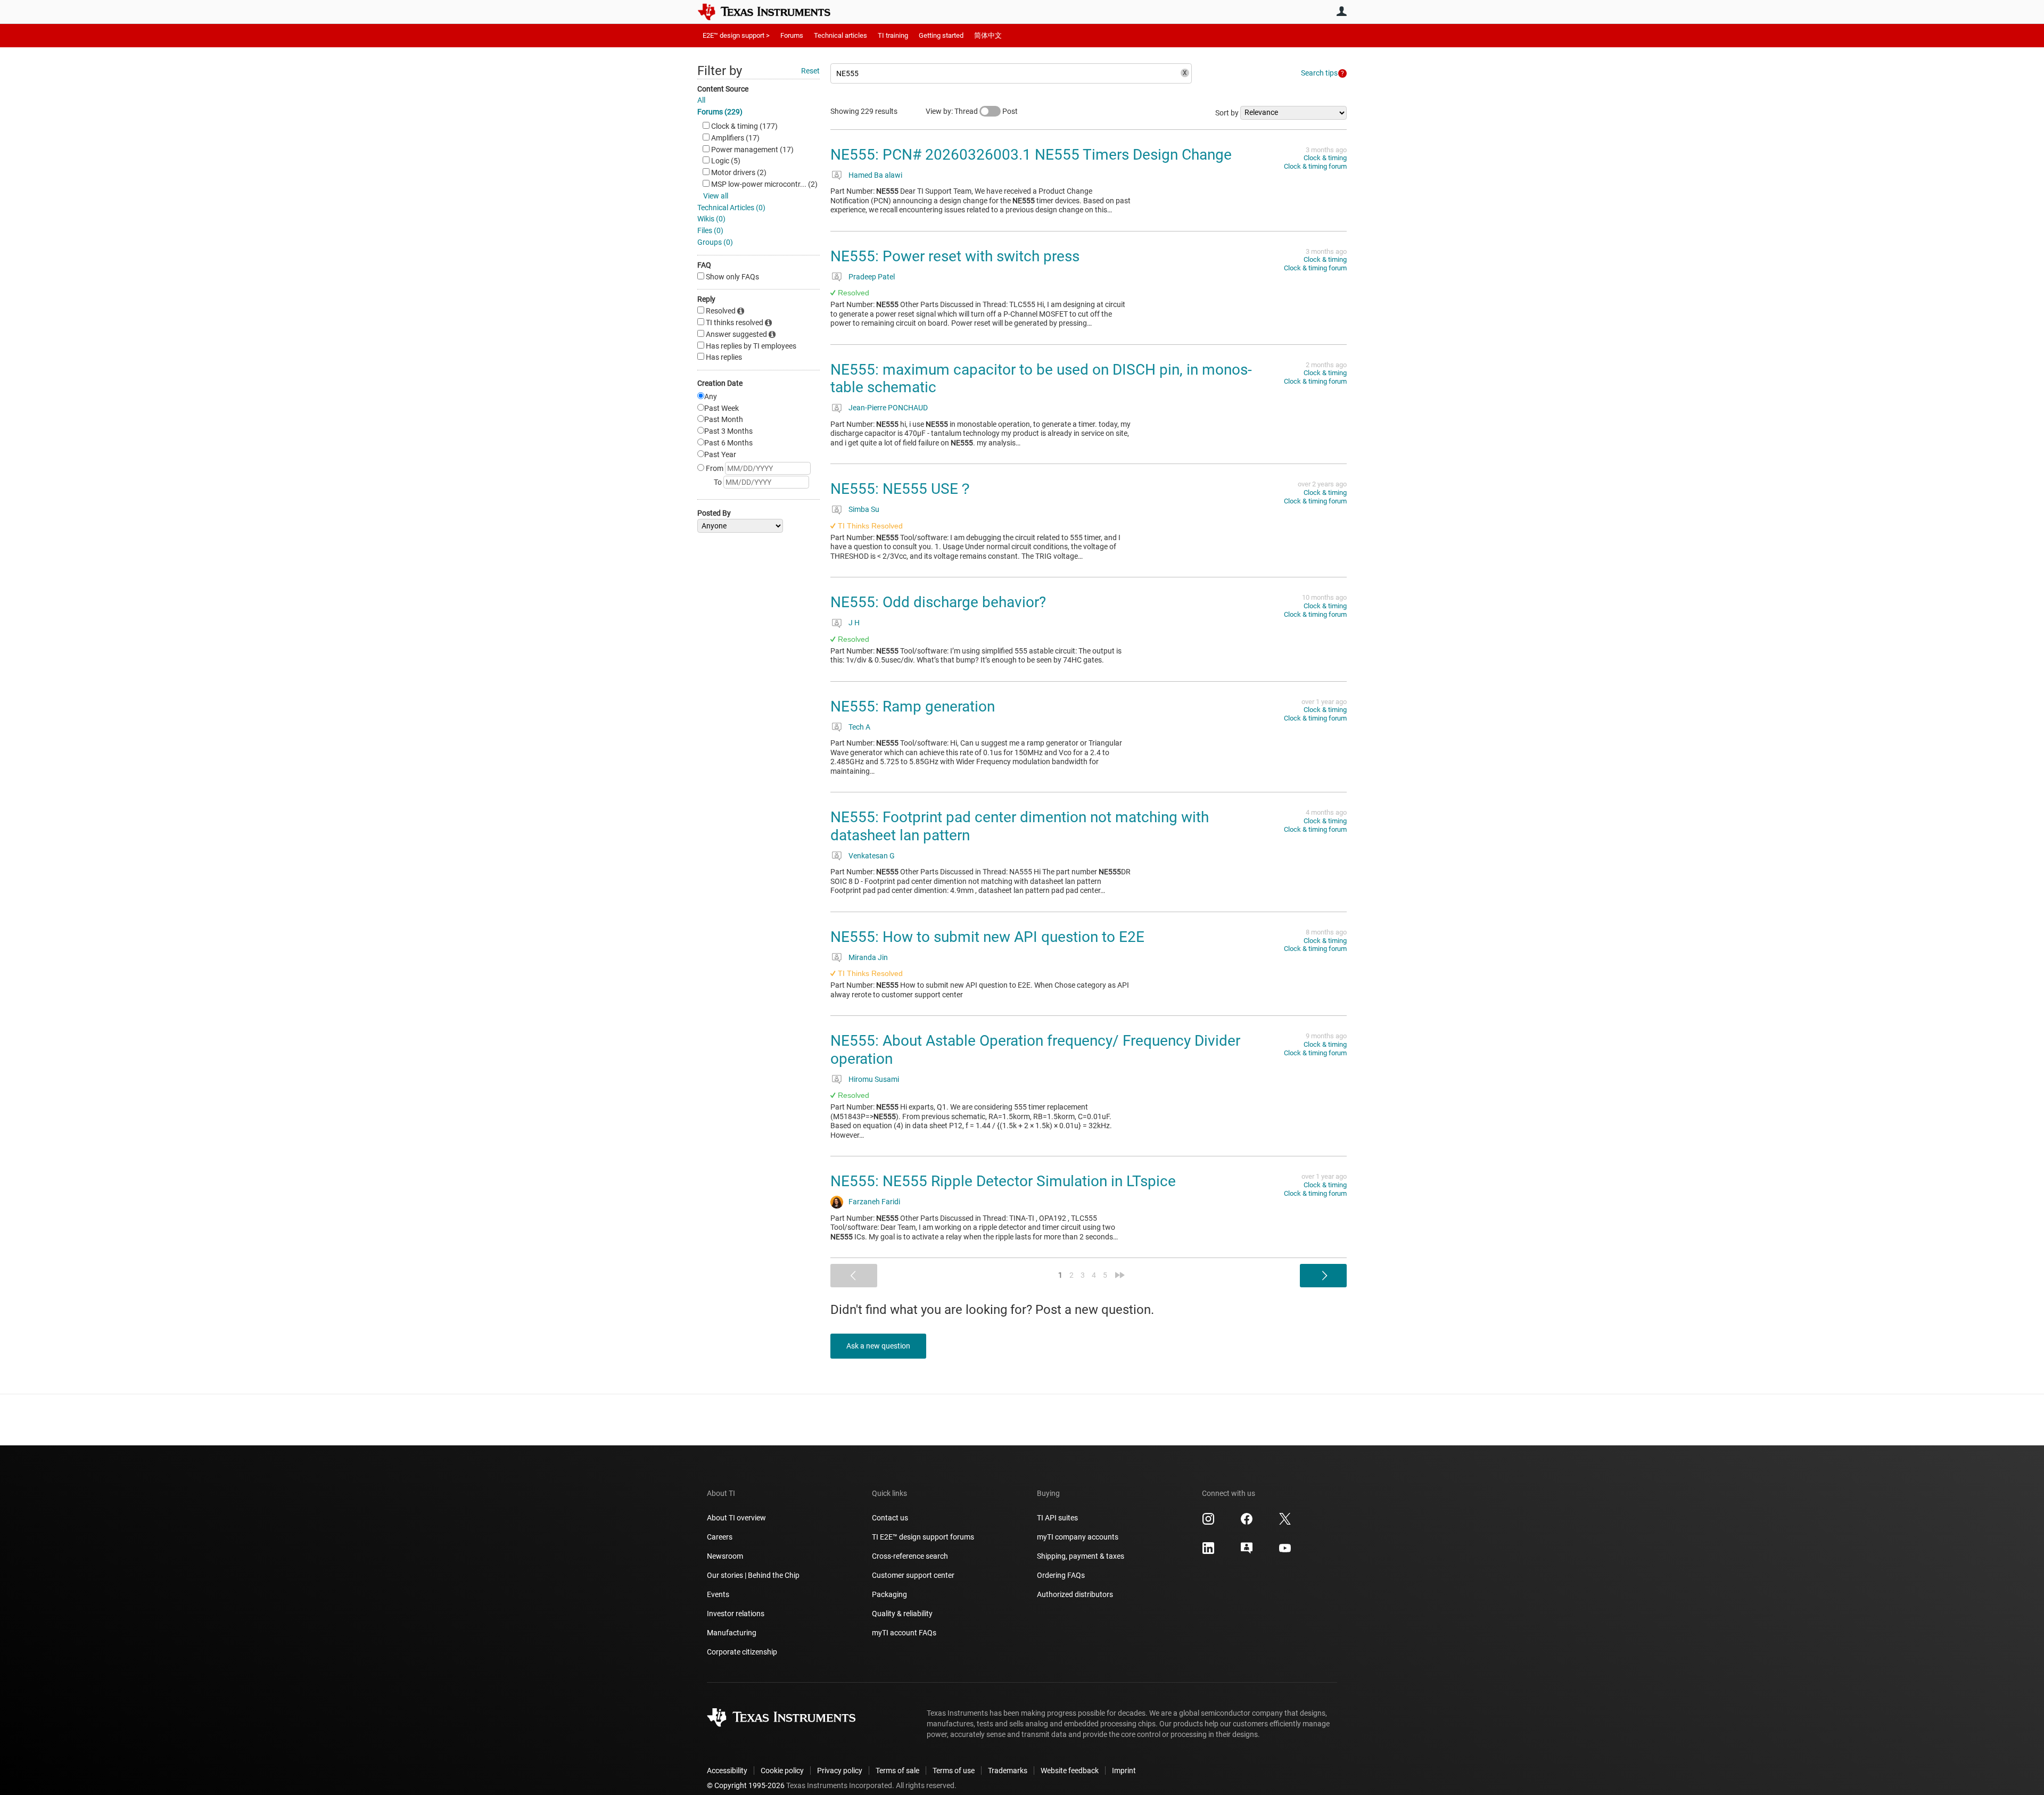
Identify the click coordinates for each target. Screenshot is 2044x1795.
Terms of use (954, 1771)
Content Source (723, 89)
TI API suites (1057, 1518)
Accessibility (727, 1771)
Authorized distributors (1075, 1594)
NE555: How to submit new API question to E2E (987, 937)
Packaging (889, 1594)
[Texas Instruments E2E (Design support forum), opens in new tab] (1247, 1552)
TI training (893, 35)
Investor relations (736, 1614)
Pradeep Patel (872, 277)
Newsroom (725, 1556)
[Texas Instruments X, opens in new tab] (1285, 1523)
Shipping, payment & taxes (1081, 1556)
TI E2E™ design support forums (923, 1537)
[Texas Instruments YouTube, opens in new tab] (1285, 1552)
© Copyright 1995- (746, 1785)
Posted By (714, 513)
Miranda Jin (868, 957)
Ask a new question (878, 1346)
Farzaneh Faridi (874, 1202)
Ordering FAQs (1061, 1575)
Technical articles (840, 35)
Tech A (859, 727)
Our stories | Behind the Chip (753, 1575)
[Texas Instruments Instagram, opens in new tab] (1208, 1523)
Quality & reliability (902, 1614)
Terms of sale (897, 1771)
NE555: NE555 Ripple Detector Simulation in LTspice (1003, 1181)
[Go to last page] (1120, 1275)
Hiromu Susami (874, 1079)
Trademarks (1008, 1771)
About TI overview (736, 1518)
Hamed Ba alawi (875, 175)
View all (716, 196)
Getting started (941, 35)
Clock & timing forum (1315, 166)
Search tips (1319, 73)
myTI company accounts (1078, 1537)
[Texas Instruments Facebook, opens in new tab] (1247, 1523)
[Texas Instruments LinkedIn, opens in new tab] (1208, 1552)
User (1341, 11)
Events (718, 1594)
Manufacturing (732, 1633)
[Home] (772, 12)
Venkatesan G (872, 856)
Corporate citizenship (742, 1652)
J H (854, 623)
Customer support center (913, 1575)
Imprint (1124, 1771)
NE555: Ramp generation (913, 706)
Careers (720, 1537)
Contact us (890, 1518)
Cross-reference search (910, 1556)
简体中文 (988, 35)
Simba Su (864, 509)
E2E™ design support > (736, 35)
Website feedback (1070, 1771)
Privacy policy (840, 1771)
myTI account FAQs (904, 1633)
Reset (810, 71)
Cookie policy (782, 1771)
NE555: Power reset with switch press (955, 256)
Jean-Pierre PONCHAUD (888, 408)
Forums (792, 35)
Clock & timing (1325, 158)
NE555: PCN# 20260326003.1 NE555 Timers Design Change (1031, 155)
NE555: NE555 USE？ (902, 489)
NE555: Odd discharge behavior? (938, 602)
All (701, 100)
